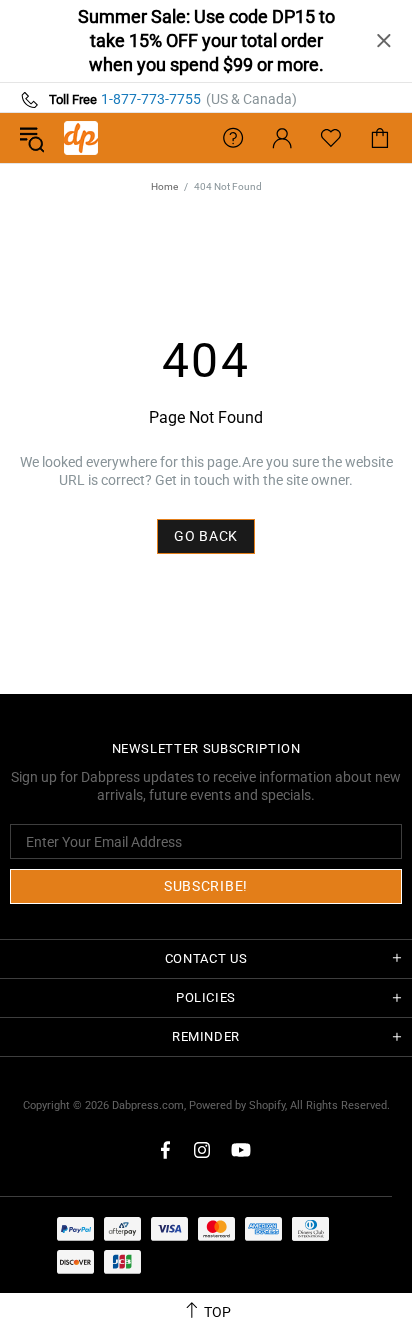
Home (164, 186)
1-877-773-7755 (151, 99)
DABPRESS (81, 138)
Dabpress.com (148, 1105)
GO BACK (206, 536)
